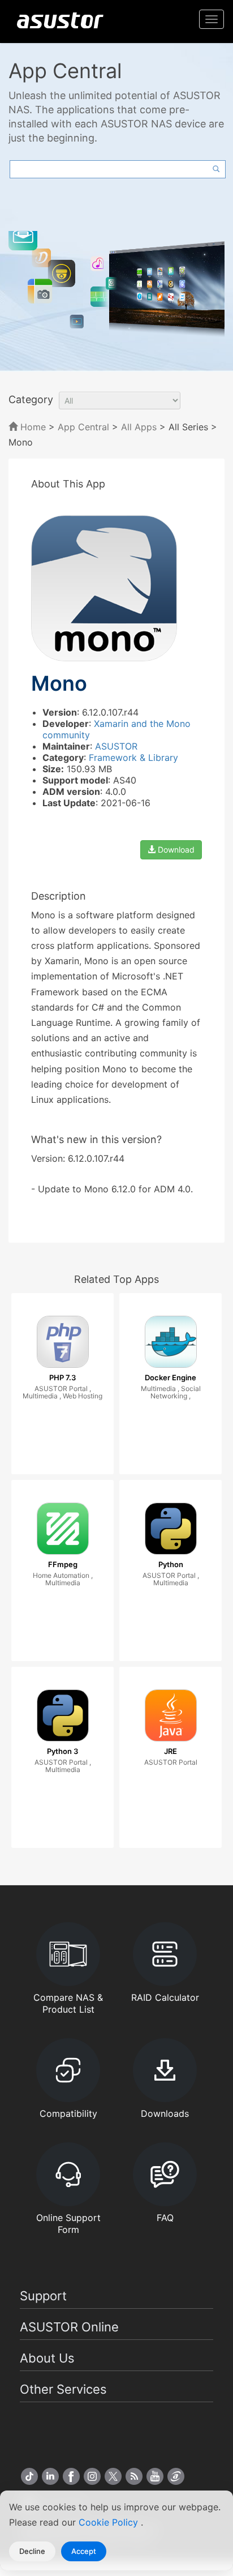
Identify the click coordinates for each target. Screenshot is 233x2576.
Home (32, 427)
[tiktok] (29, 2476)
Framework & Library (133, 758)
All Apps (139, 427)
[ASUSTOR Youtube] (155, 2476)
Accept (84, 2551)
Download (175, 850)
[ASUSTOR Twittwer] (113, 2476)
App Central (83, 427)
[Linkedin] (50, 2476)
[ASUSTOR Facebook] (71, 2476)
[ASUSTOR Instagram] (92, 2476)
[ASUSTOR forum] (176, 2476)
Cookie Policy (110, 2522)
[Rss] (134, 2476)
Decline (32, 2551)
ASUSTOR (116, 746)
